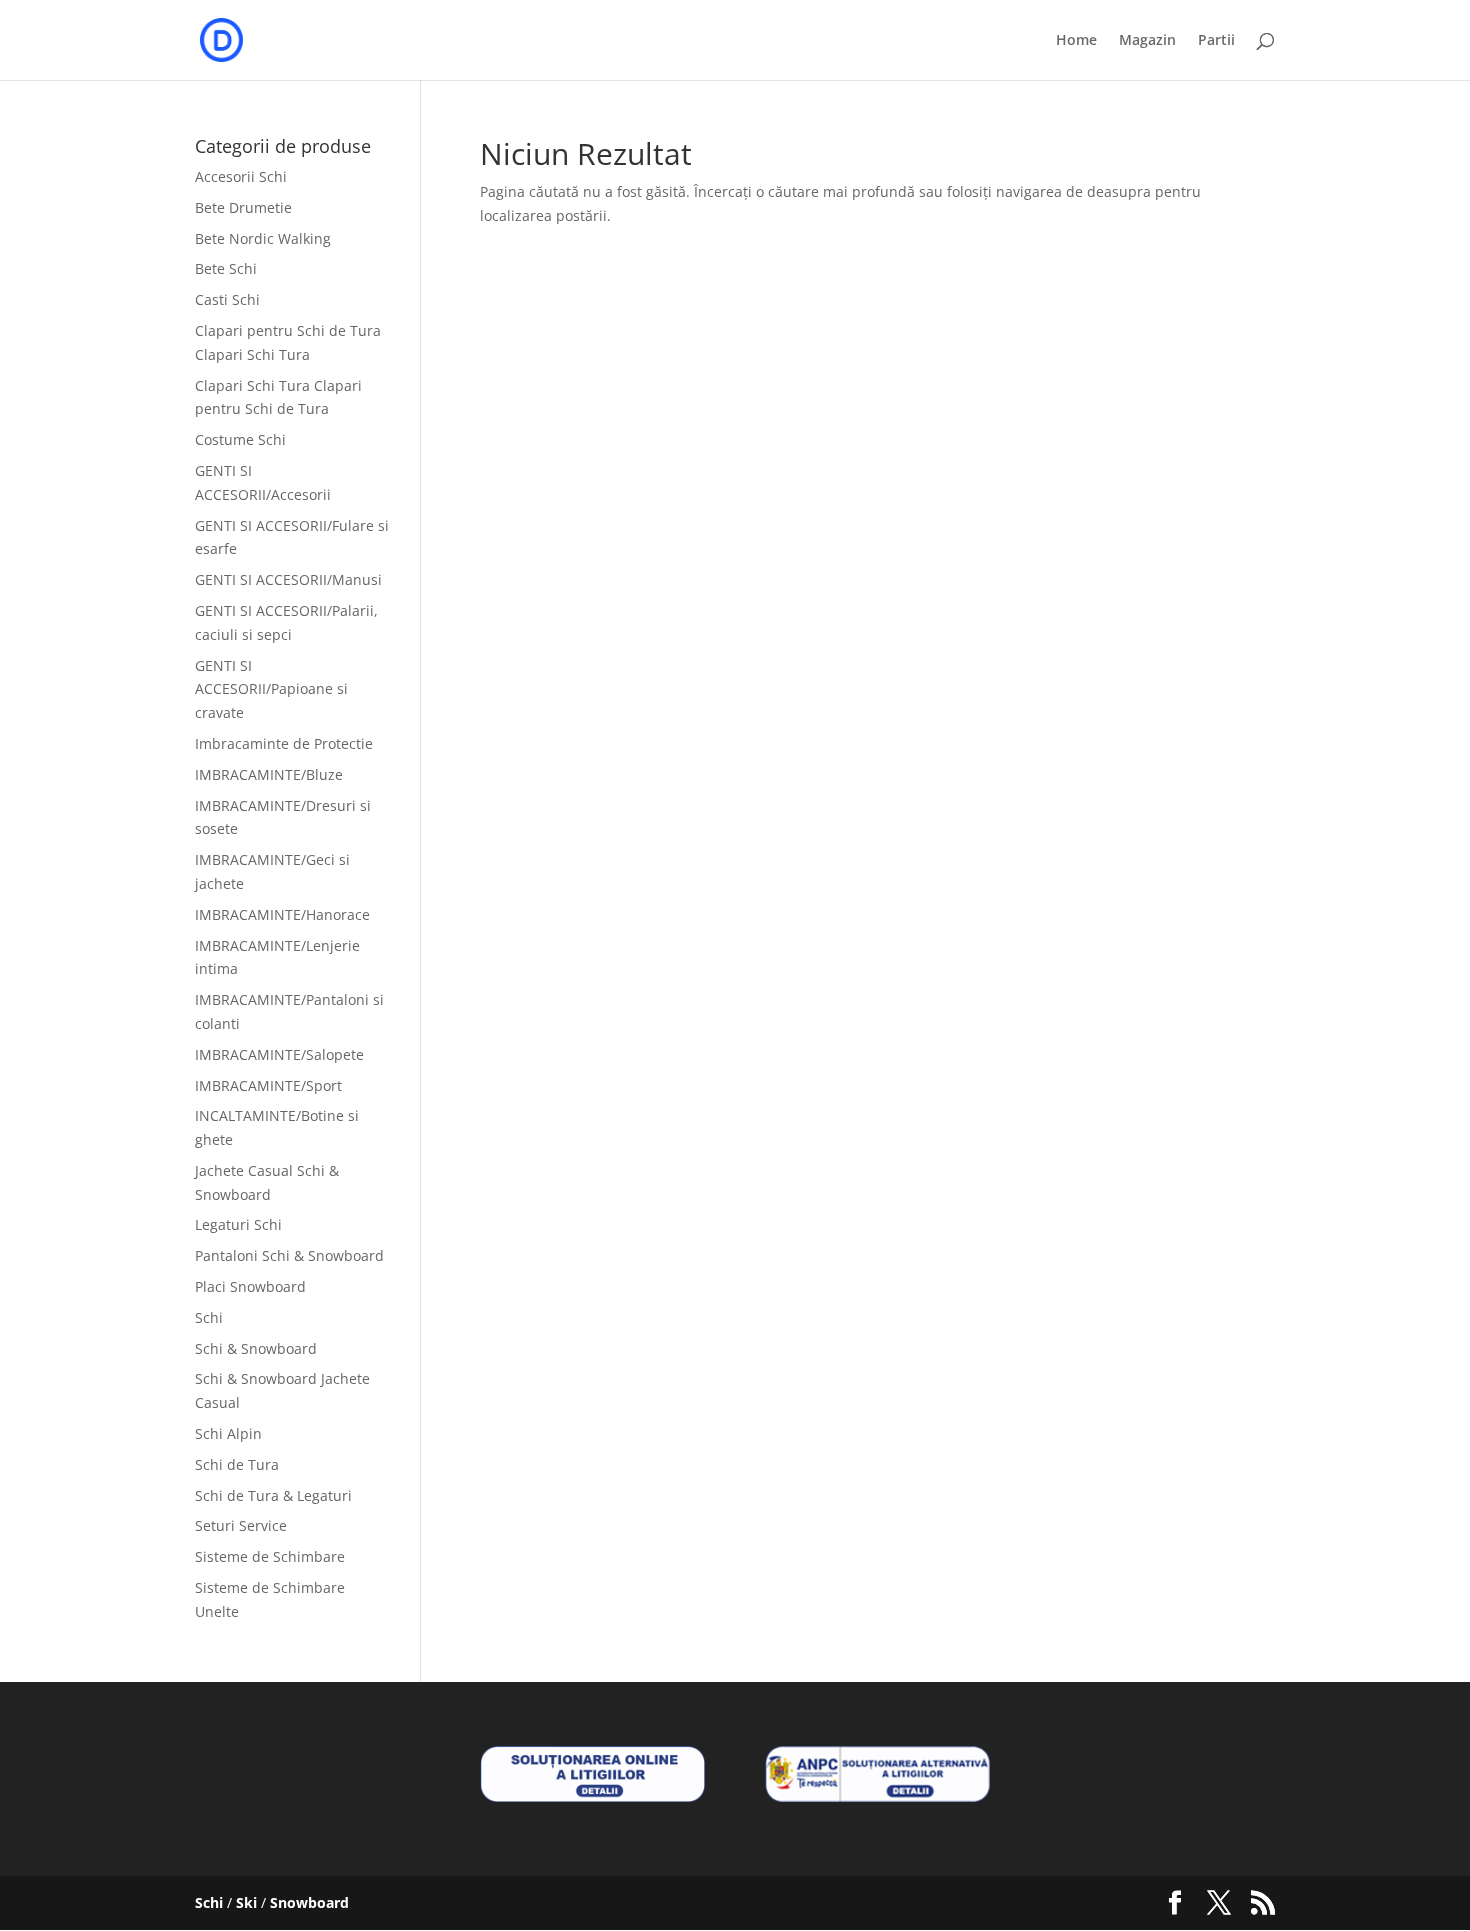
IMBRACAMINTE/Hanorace (282, 914)
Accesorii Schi (241, 176)
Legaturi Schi (238, 1224)
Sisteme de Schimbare (270, 1556)
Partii (1216, 41)
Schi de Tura (237, 1464)
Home (1076, 41)
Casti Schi (227, 299)
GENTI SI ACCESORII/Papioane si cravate (271, 689)
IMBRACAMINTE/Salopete (279, 1054)
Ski (246, 1902)
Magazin (1147, 41)
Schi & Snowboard (256, 1348)
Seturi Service (241, 1525)
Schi (209, 1317)
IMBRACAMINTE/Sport (268, 1085)
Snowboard (309, 1902)
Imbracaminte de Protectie (284, 743)
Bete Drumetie (243, 207)
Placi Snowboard (250, 1286)
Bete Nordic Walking (263, 238)
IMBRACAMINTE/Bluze (269, 774)
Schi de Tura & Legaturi (273, 1495)
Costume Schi (240, 439)
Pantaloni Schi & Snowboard (289, 1255)
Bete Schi (226, 268)
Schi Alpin (228, 1433)
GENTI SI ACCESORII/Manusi (288, 579)
